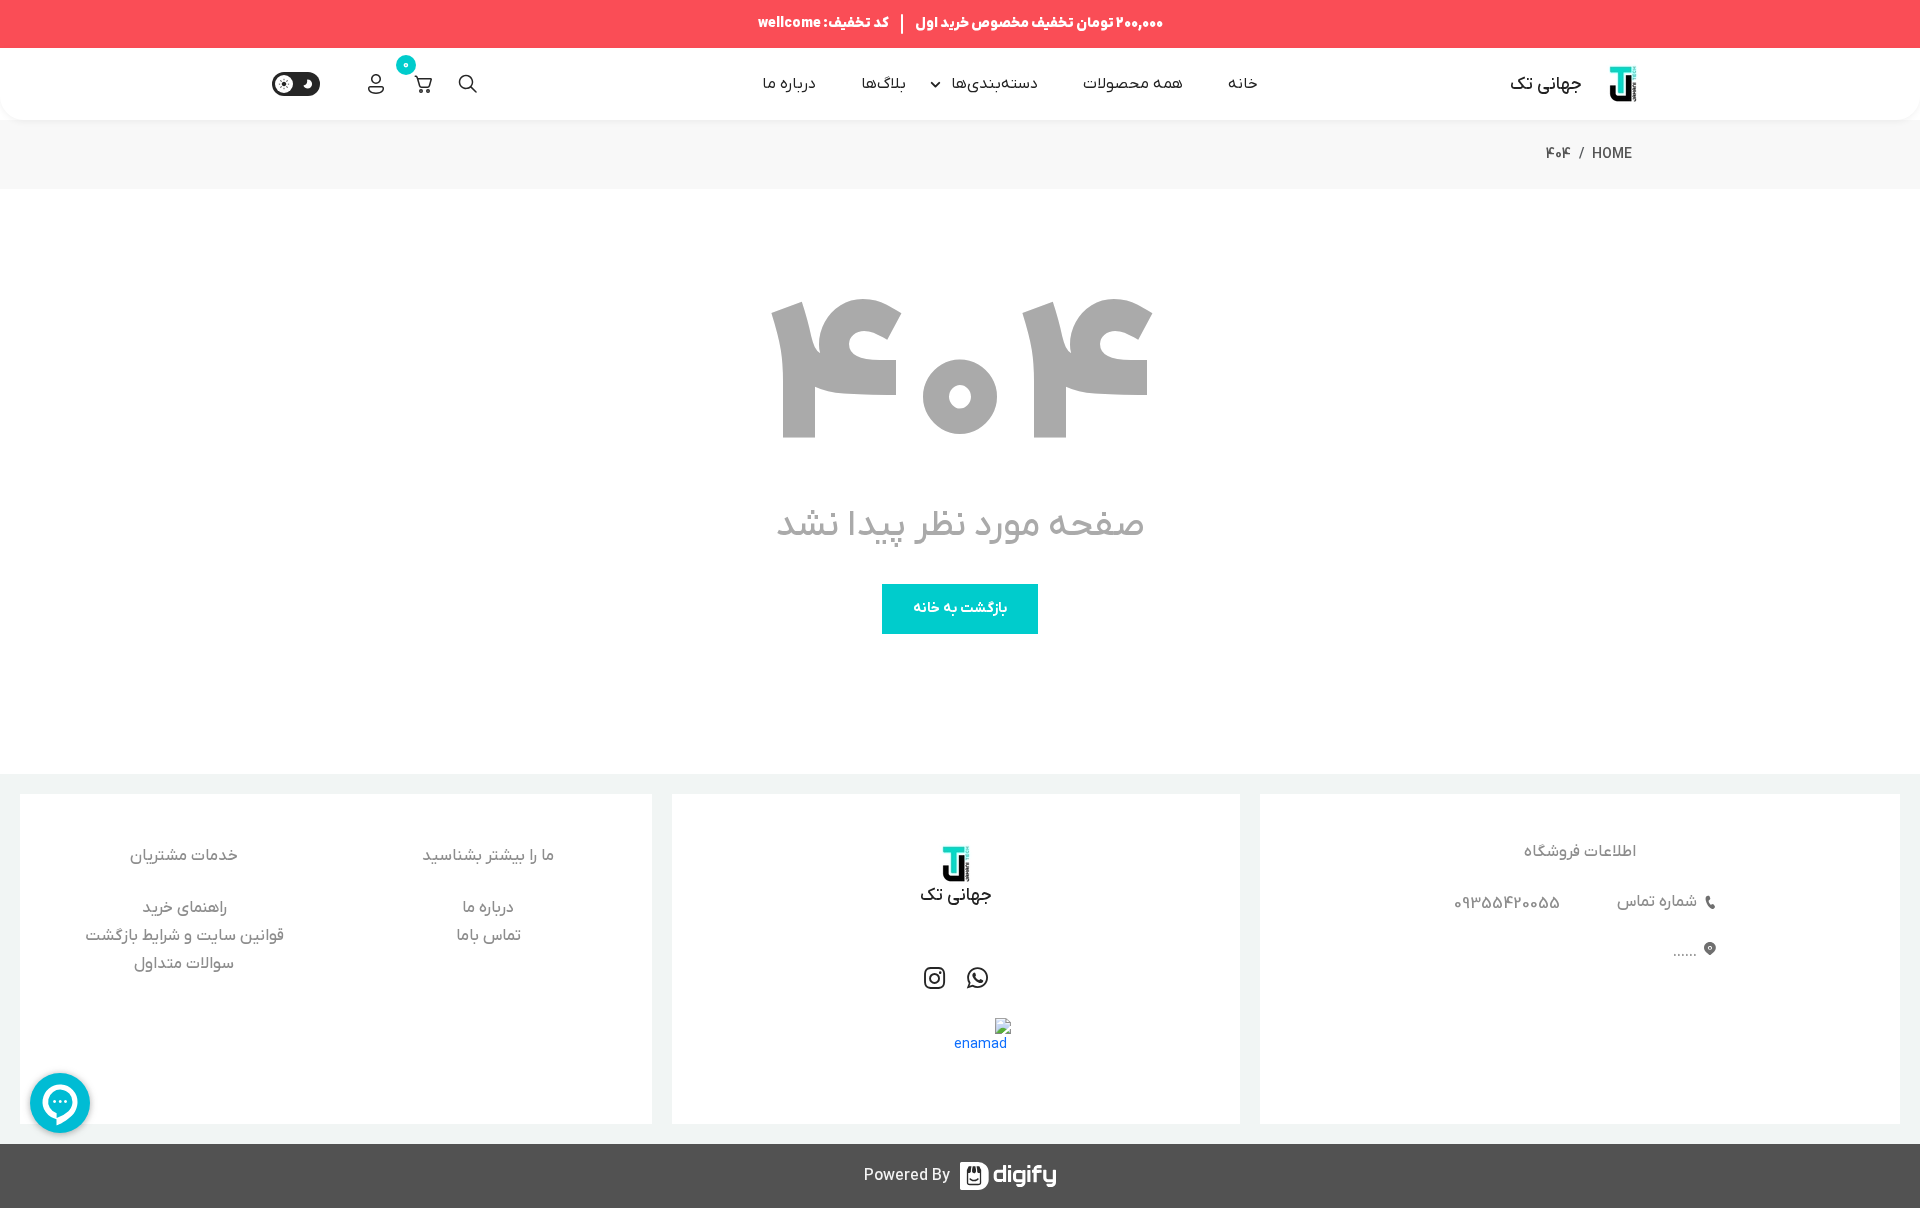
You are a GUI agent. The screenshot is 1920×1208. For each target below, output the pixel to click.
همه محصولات (1133, 84)
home (1612, 154)
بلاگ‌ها (883, 84)
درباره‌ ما (789, 84)
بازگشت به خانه (960, 608)
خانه (1243, 84)
